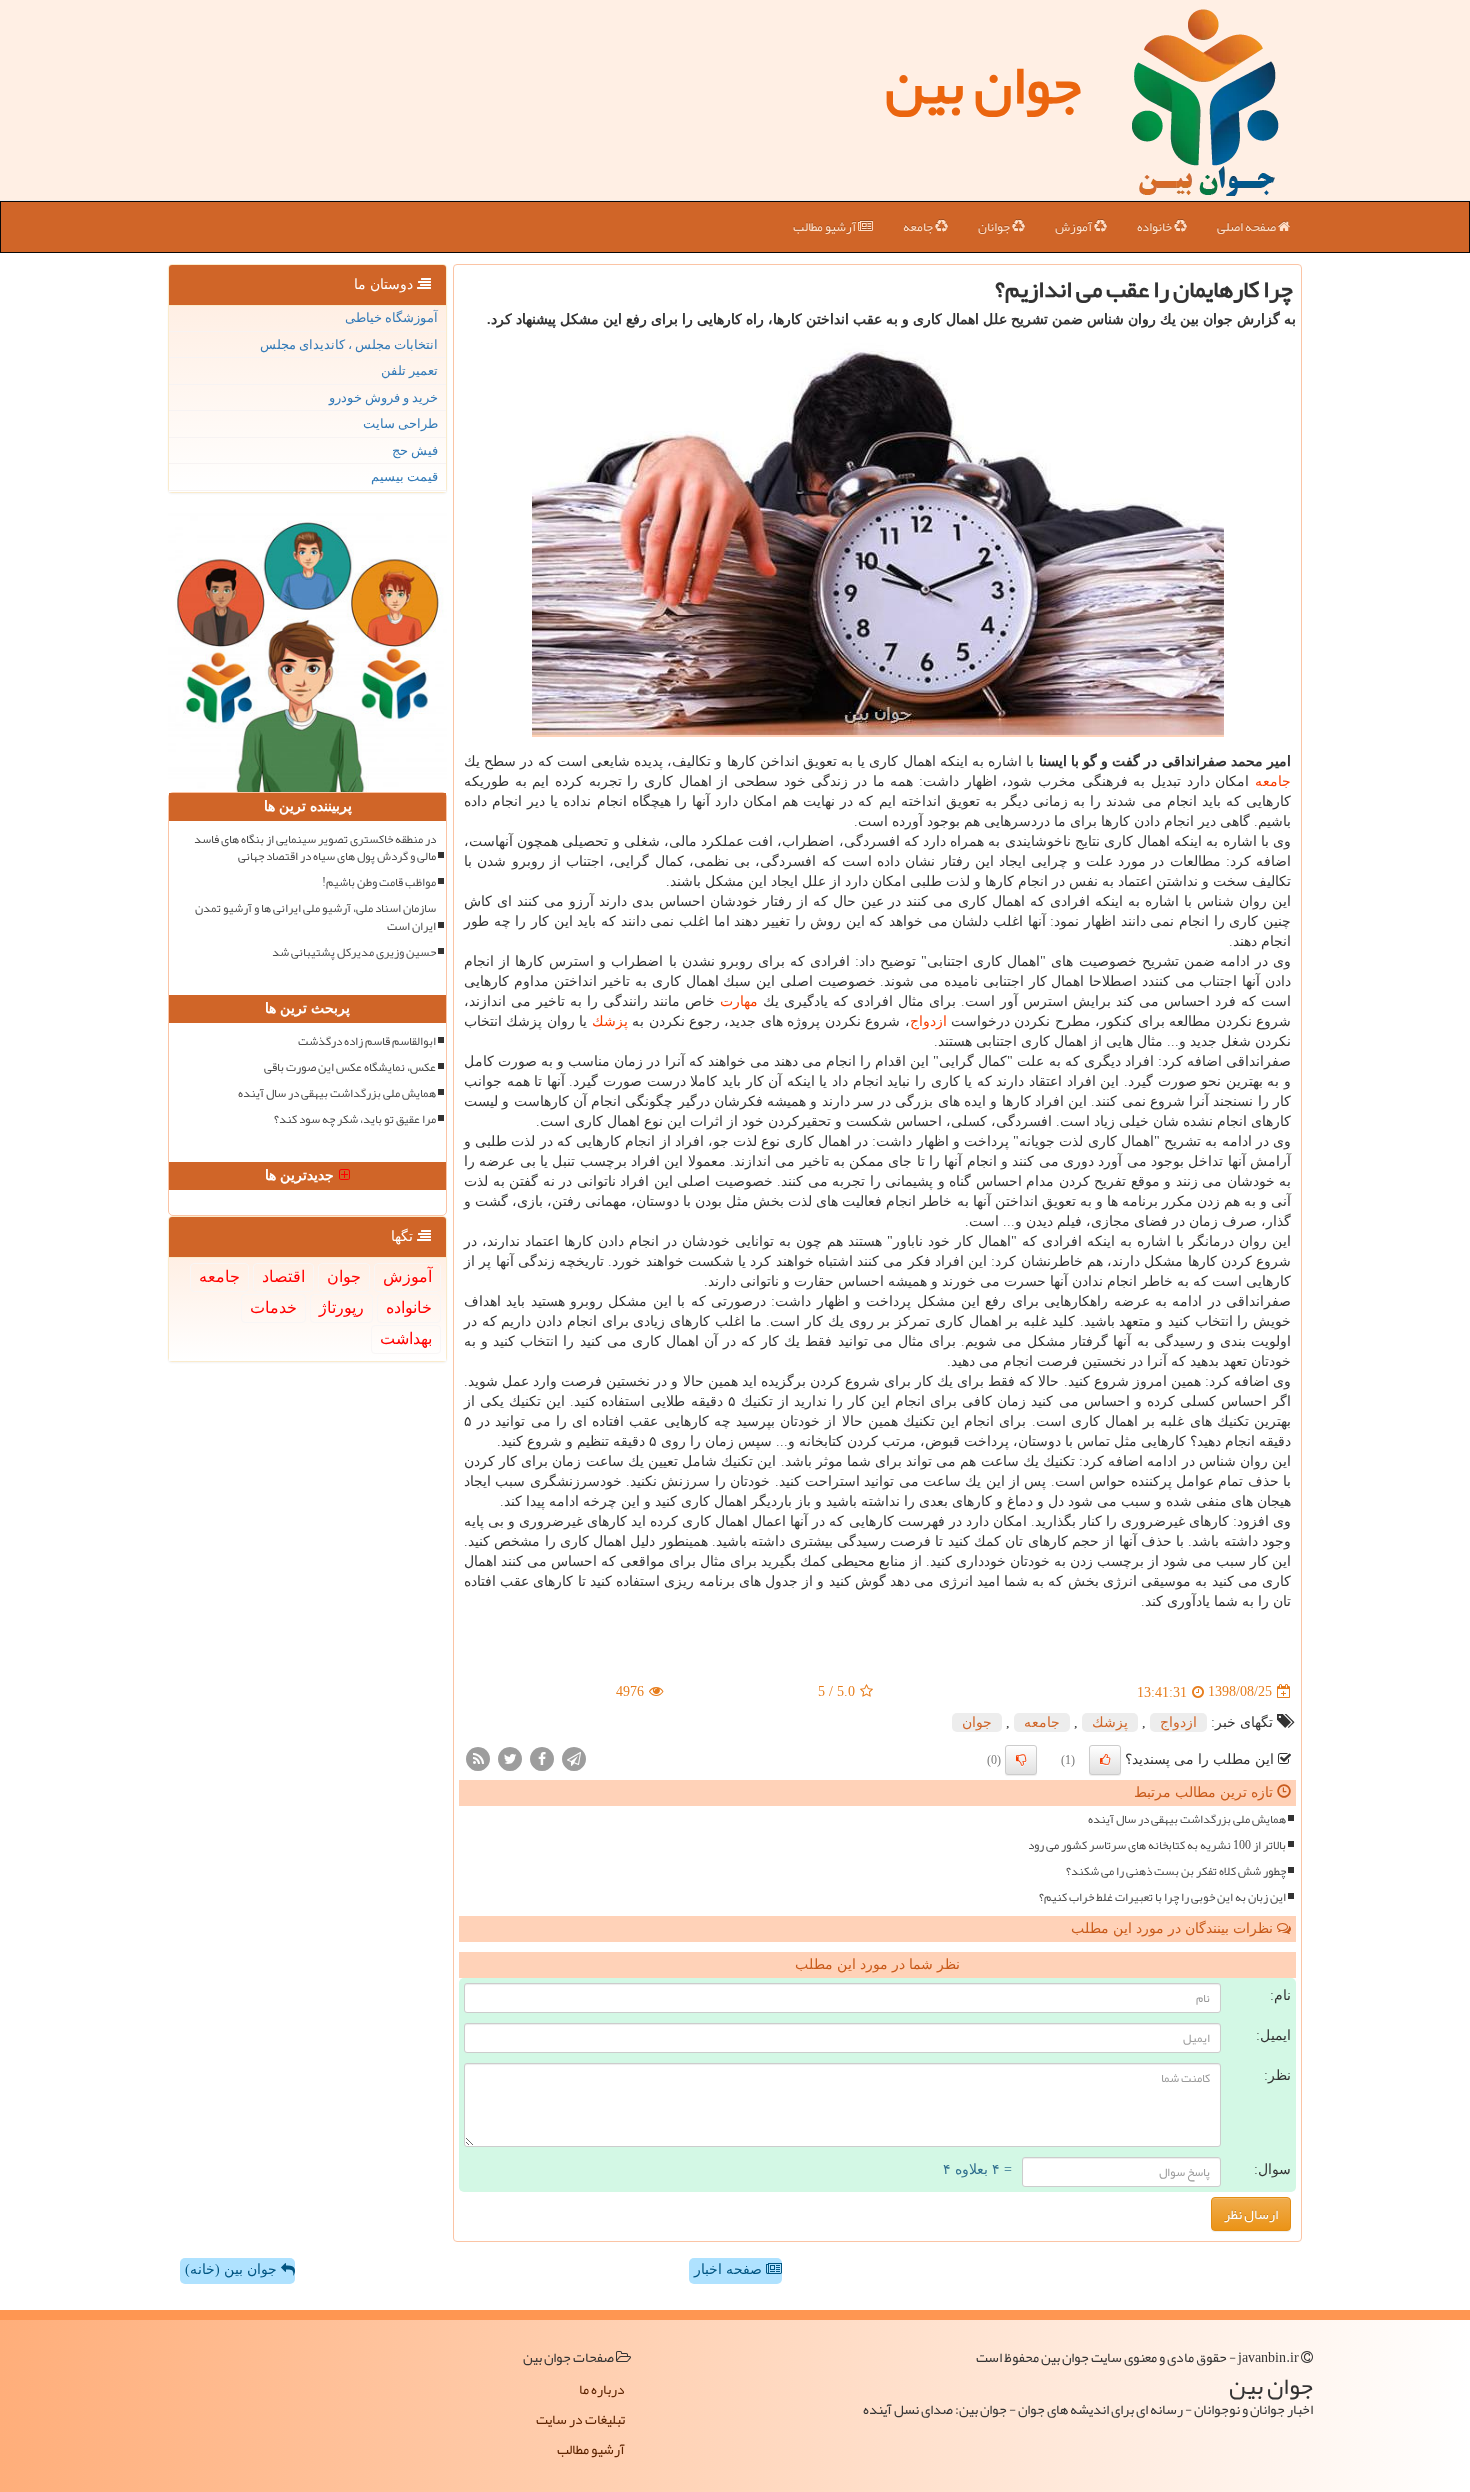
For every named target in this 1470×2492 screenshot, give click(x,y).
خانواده (1155, 227)
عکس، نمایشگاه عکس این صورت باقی (350, 1067)
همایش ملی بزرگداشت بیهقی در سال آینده (1187, 1819)
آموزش (1074, 227)
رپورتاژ (341, 1307)
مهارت (739, 1001)
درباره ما (602, 2389)
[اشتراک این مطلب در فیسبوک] (542, 1757)
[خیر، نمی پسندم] (1021, 1760)
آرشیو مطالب (825, 227)
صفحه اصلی (1247, 227)
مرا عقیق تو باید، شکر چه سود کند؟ (355, 1119)
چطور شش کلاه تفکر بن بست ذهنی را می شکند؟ (1176, 1871)
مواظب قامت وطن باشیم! (379, 882)
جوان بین (983, 85)
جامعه (919, 227)
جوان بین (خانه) (233, 2269)
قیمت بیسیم (404, 476)
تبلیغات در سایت (580, 2419)
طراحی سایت (400, 423)
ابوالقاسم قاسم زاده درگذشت (367, 1041)
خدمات (273, 1307)
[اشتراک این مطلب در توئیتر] (510, 1757)
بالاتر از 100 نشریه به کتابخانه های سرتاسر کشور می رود (1157, 1845)
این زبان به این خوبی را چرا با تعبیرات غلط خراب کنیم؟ (1162, 1897)
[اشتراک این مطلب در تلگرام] (574, 1757)
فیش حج (415, 450)
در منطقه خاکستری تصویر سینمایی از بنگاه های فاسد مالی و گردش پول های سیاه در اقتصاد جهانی (315, 848)
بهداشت (406, 1338)
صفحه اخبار (730, 2269)
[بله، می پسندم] (1105, 1760)
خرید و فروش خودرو (383, 397)
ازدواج (928, 1021)
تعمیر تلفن (409, 370)
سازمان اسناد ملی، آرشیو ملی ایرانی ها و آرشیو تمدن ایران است (315, 917)
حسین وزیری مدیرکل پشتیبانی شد (354, 952)
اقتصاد (283, 1276)
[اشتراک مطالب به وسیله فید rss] (478, 1757)
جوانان (995, 227)
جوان (977, 1722)
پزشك (610, 1021)
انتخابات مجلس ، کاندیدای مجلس (349, 344)
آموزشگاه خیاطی (391, 317)
